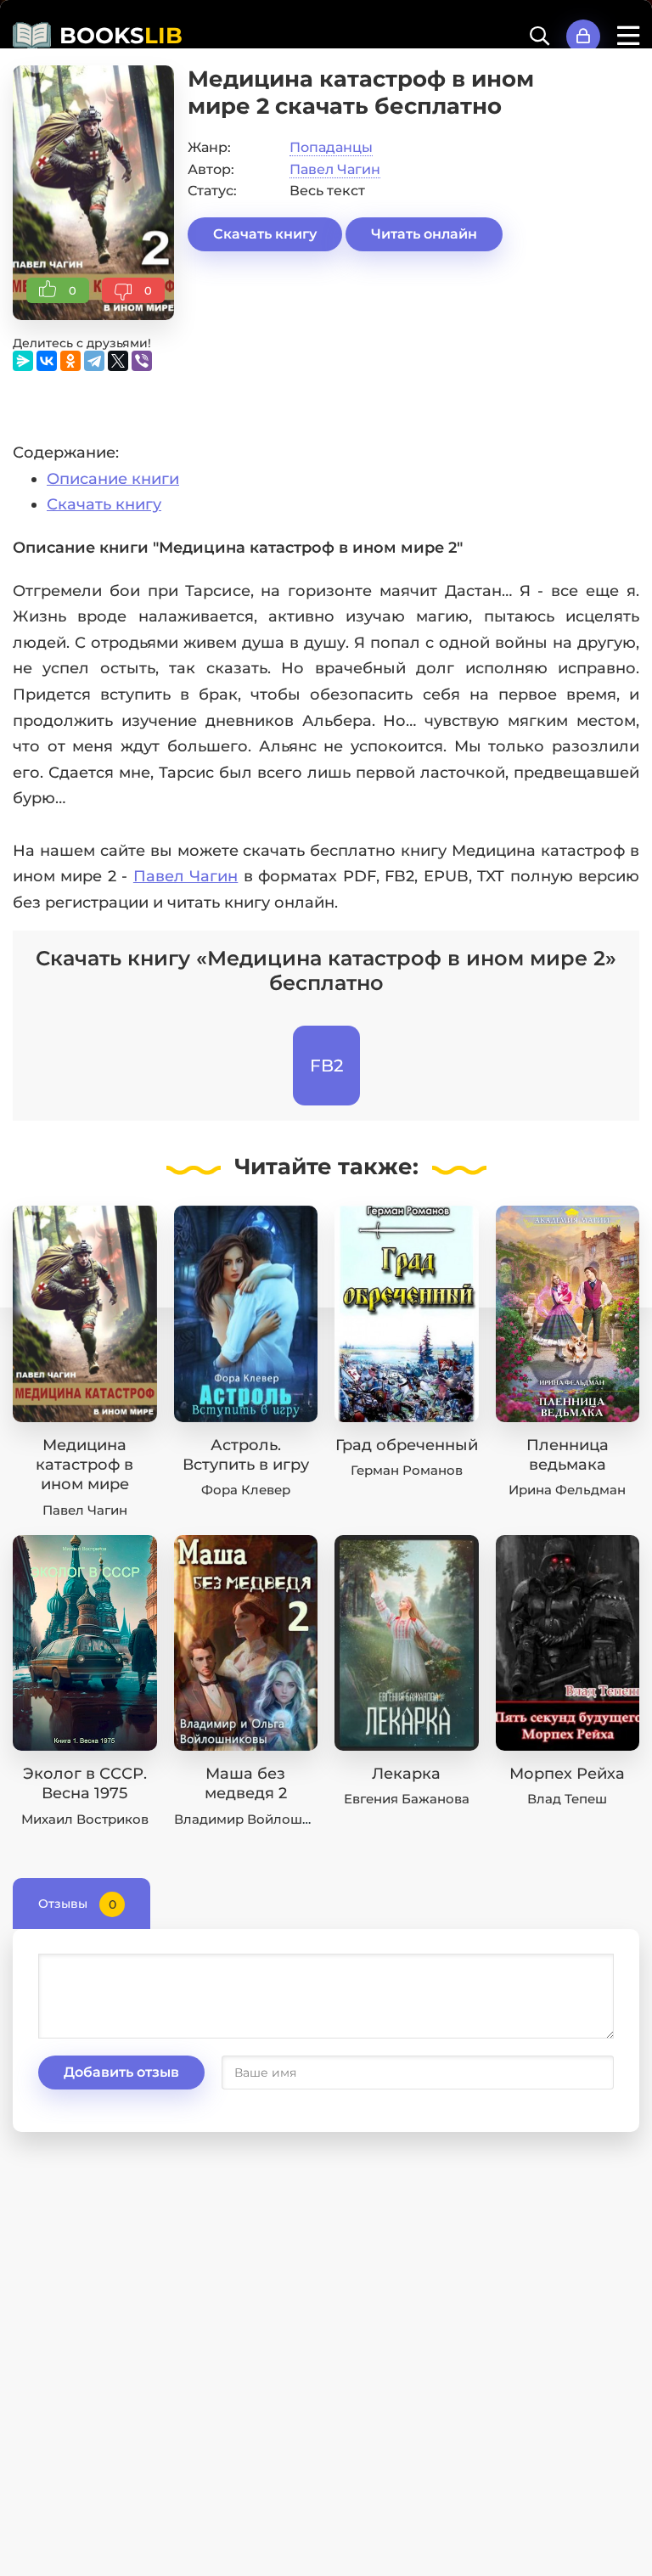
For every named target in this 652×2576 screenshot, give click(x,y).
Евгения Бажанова (407, 1799)
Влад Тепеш (567, 1799)
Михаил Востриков (85, 1819)
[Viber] (142, 361)
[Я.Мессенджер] (23, 361)
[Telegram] (94, 361)
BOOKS (121, 36)
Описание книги (113, 479)
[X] (118, 361)
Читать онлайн (424, 234)
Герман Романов (407, 1470)
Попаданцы (331, 147)
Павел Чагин (335, 169)
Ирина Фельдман (567, 1490)
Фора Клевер (246, 1490)
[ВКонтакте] (47, 361)
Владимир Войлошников (259, 1819)
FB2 (326, 1066)
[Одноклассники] (70, 361)
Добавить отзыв (121, 2072)
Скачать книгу (265, 234)
